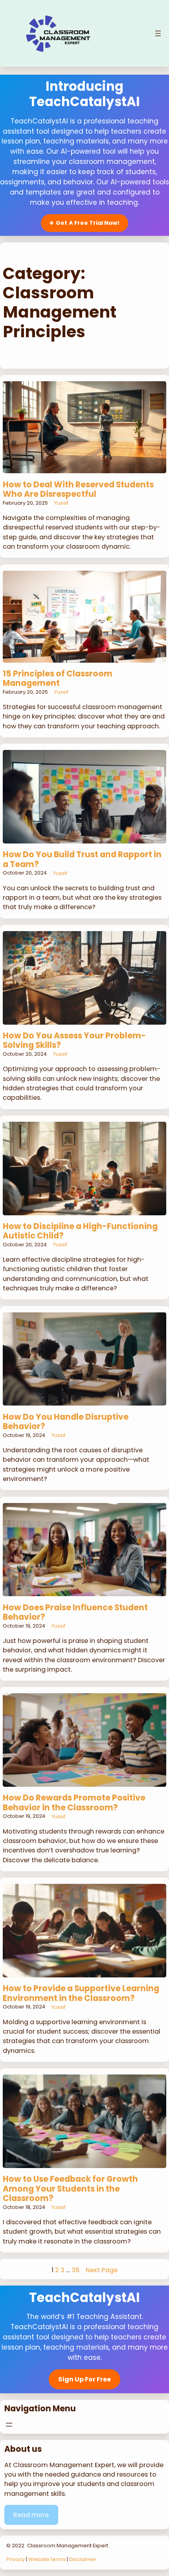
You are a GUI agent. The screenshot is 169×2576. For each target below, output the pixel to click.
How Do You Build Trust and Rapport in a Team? (82, 859)
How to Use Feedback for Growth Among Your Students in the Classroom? (70, 2189)
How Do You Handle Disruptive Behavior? (66, 1422)
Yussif (61, 503)
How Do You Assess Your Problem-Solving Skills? (74, 1041)
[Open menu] (158, 33)
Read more (31, 2515)
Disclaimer (83, 2559)
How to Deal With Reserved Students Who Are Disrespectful (78, 490)
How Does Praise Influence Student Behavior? (75, 1612)
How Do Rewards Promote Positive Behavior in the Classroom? (74, 1803)
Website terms (47, 2559)
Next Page (102, 2270)
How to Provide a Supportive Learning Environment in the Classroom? (81, 1993)
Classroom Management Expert (68, 2546)
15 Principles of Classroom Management (58, 679)
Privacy (16, 2559)
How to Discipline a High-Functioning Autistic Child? (80, 1231)
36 (75, 2270)
